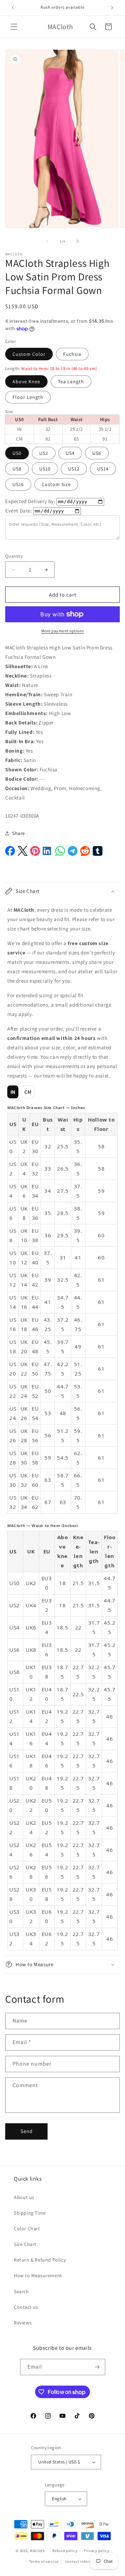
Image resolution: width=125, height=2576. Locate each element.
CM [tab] (28, 1092)
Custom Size (56, 484)
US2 (44, 453)
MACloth (37, 2551)
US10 (45, 469)
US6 (97, 453)
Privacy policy (97, 2551)
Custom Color (29, 354)
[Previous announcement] (13, 8)
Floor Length (28, 397)
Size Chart (25, 2244)
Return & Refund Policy (40, 2260)
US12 (74, 469)
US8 (17, 469)
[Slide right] (78, 241)
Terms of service (44, 2561)
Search (22, 2291)
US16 (18, 484)
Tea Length (71, 382)
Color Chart (27, 2229)
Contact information (84, 2561)
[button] (14, 27)
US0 (17, 453)
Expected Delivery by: (30, 501)
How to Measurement (38, 2275)
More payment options (63, 631)
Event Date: (19, 511)
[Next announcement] (112, 8)
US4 (70, 453)
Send (27, 2131)
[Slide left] (47, 241)
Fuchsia (72, 354)
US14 (103, 469)
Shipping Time (30, 2213)
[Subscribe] (97, 2367)
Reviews (23, 2323)
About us (24, 2197)
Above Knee (26, 382)
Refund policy (65, 2551)
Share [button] (19, 833)
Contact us (26, 2307)
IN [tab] (13, 1092)
